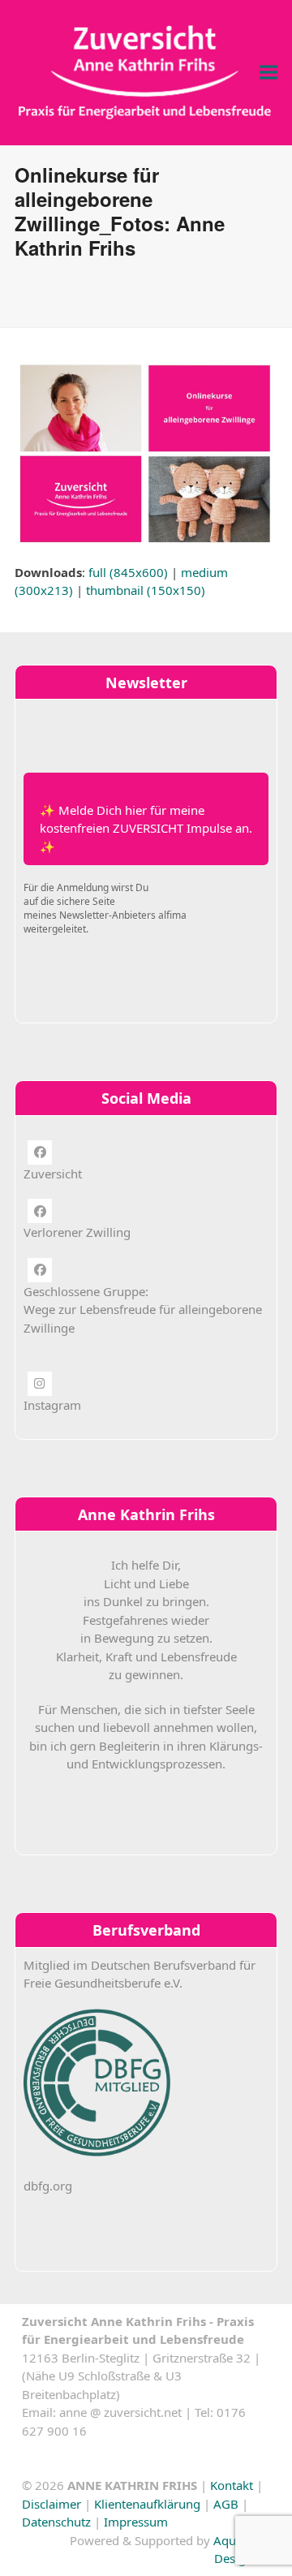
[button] (268, 73)
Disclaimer (52, 2504)
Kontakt (232, 2485)
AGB (226, 2504)
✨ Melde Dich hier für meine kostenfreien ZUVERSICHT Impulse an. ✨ (146, 828)
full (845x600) (128, 572)
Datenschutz (56, 2522)
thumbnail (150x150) (146, 590)
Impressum (136, 2522)
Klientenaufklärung (147, 2504)
